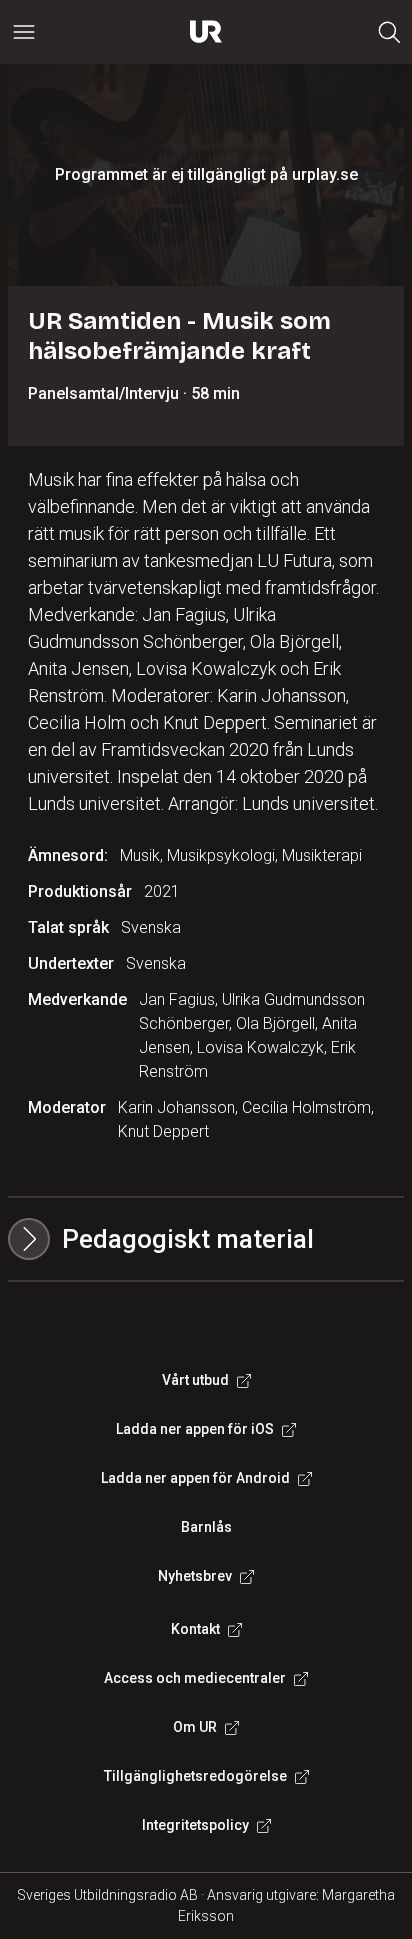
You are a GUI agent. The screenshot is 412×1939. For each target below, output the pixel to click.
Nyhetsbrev (195, 1576)
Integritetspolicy (195, 1825)
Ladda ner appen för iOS (195, 1429)
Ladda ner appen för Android (195, 1478)
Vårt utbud (195, 1380)
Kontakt (195, 1629)
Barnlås (206, 1527)
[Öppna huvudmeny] (24, 32)
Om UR (195, 1727)
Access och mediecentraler (195, 1678)
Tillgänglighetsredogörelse (195, 1776)
